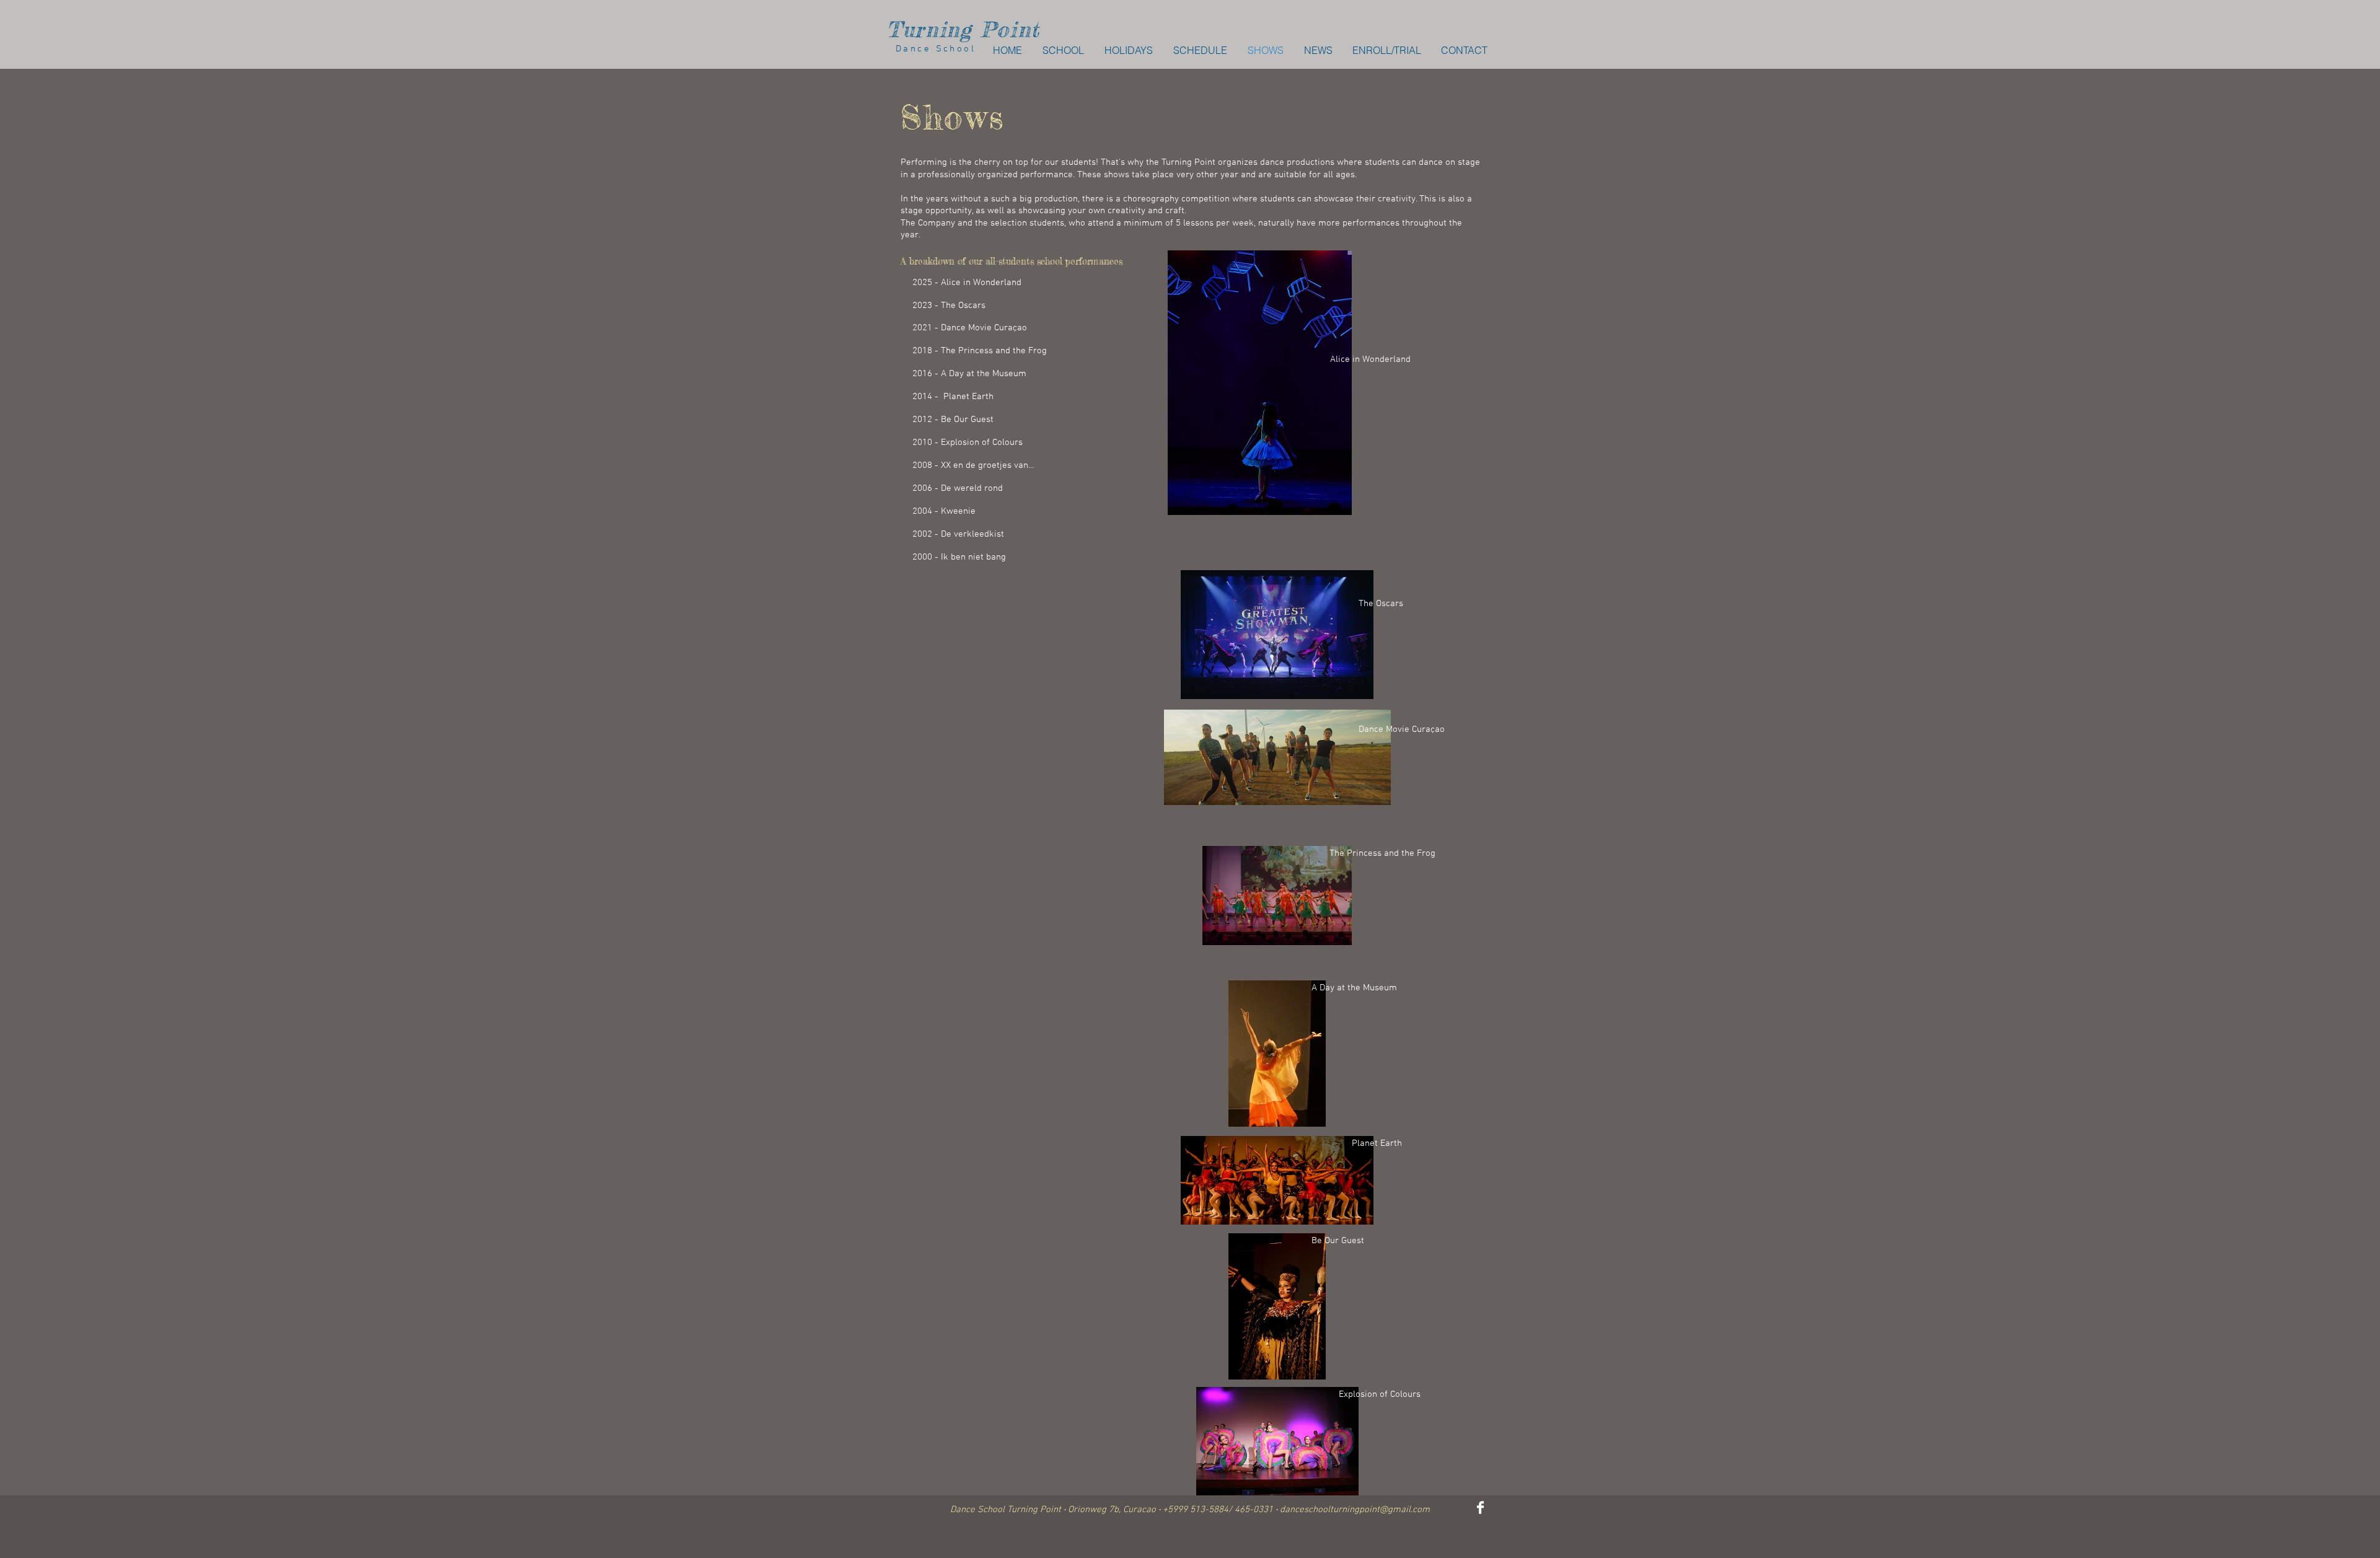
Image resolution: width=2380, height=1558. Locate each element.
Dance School (931, 49)
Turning (929, 29)
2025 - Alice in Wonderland (967, 283)
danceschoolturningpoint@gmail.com (1355, 1510)
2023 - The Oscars (949, 306)
